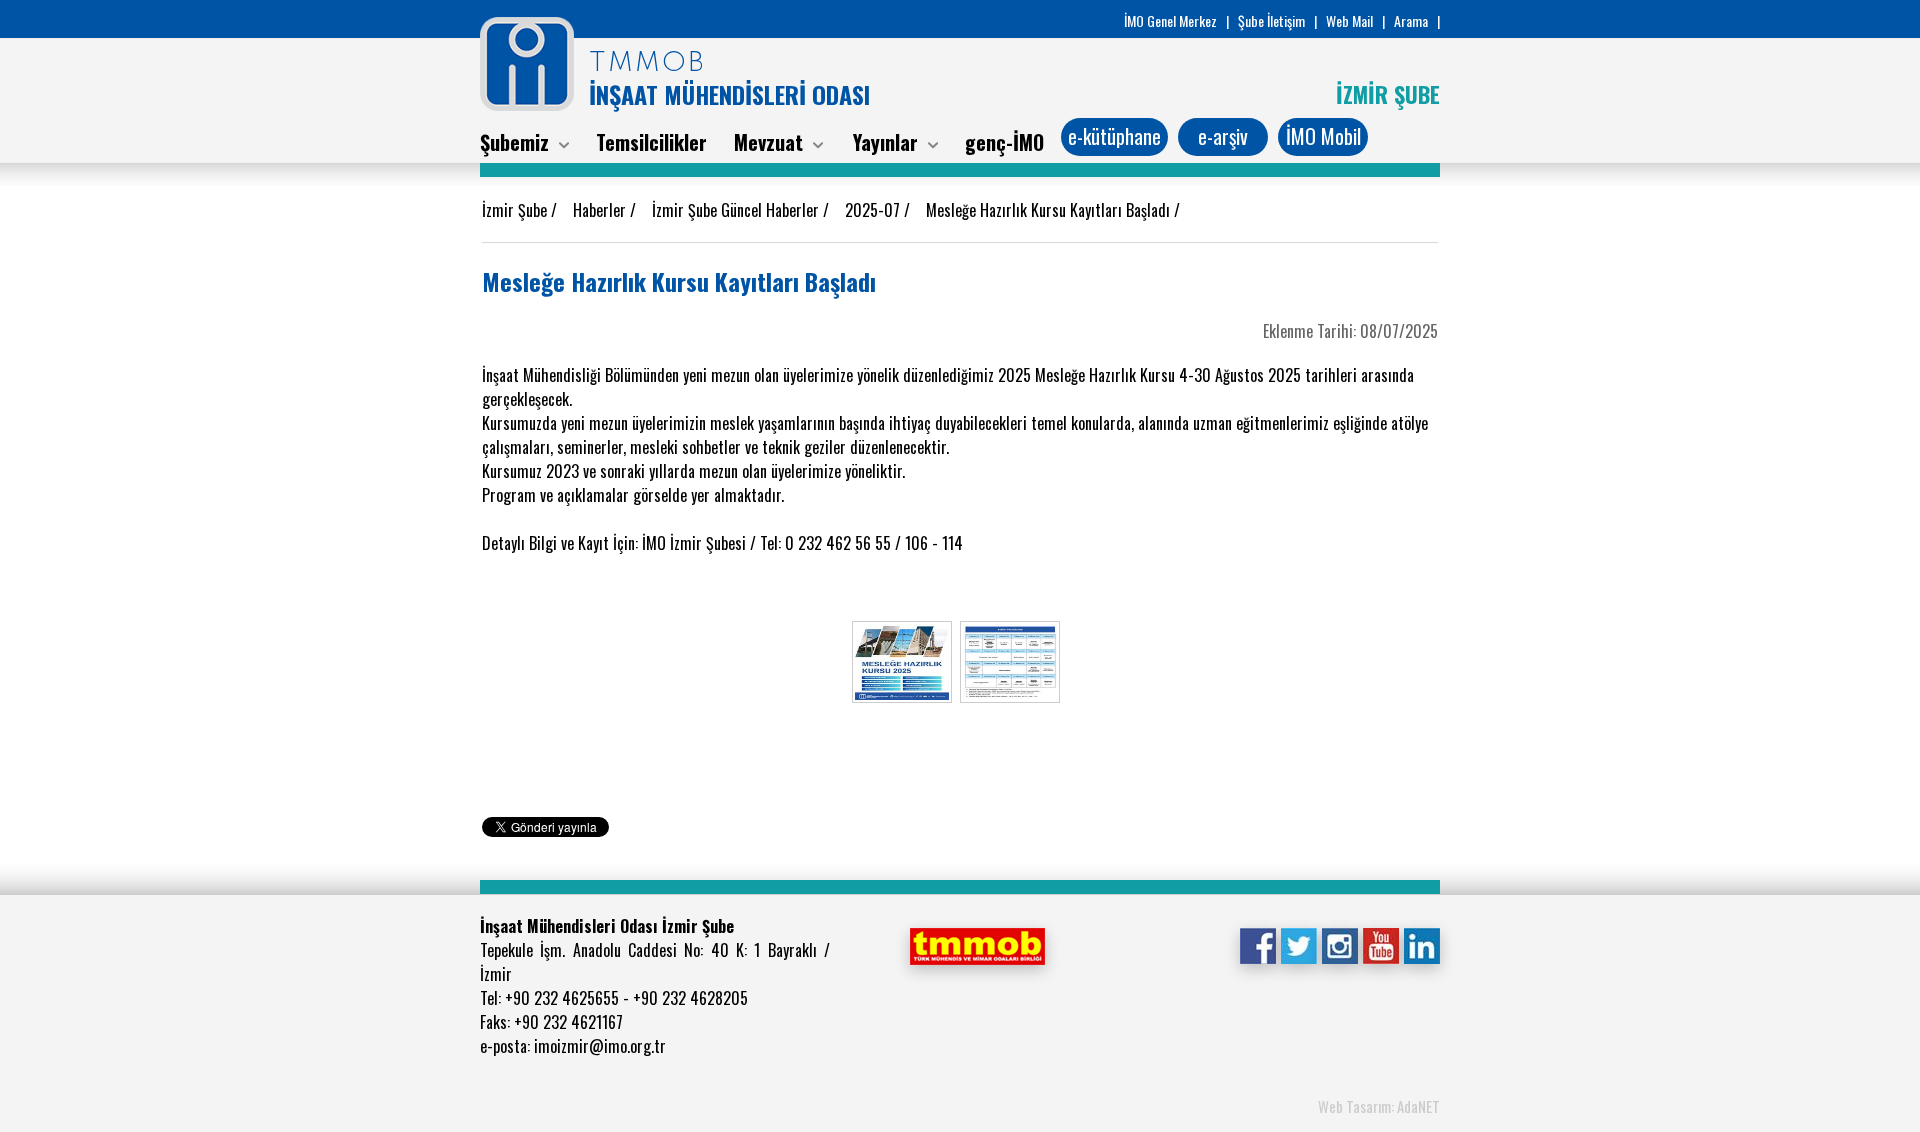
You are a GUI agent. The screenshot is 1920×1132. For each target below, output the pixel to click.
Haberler (601, 210)
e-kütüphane (1114, 136)
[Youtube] (1380, 944)
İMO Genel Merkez (1170, 20)
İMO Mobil (1323, 136)
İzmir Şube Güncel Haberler (737, 210)
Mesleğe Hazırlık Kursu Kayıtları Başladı (1050, 210)
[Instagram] (1339, 944)
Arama (1411, 20)
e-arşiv (1223, 136)
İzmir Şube (516, 210)
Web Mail (1349, 20)
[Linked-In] (1421, 944)
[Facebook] (1257, 944)
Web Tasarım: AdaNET (1379, 1106)
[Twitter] (1298, 944)
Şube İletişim (1271, 20)
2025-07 (874, 210)
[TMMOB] (977, 944)
